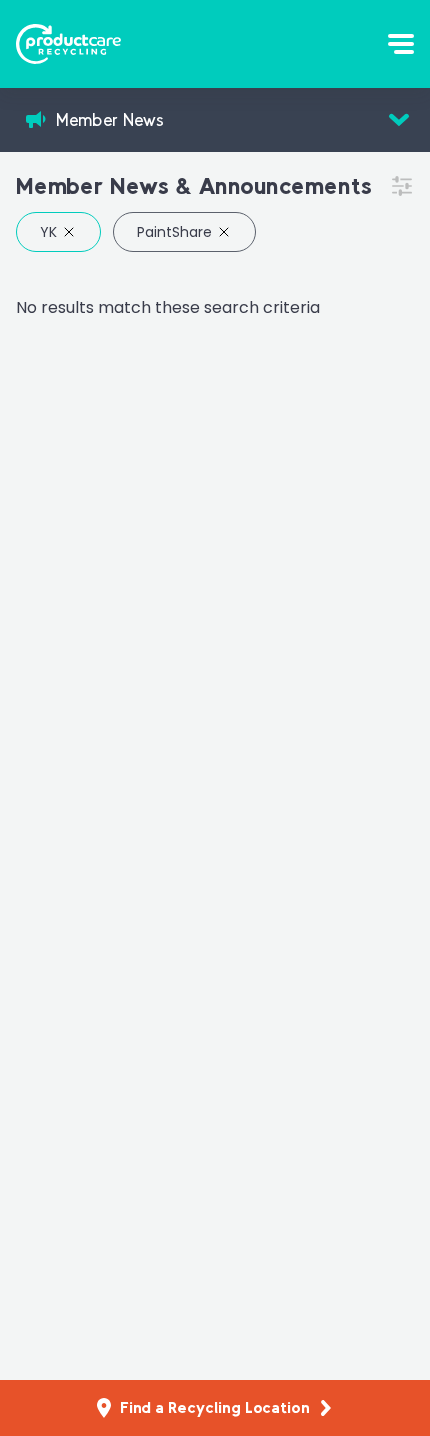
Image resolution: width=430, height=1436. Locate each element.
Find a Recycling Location (215, 1407)
